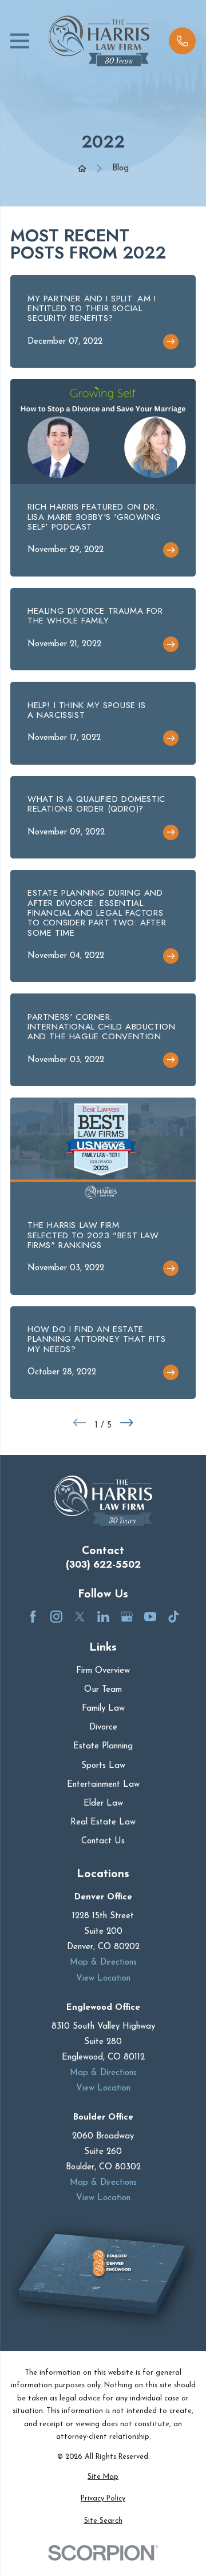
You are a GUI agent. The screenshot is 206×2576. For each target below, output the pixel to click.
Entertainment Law (103, 1785)
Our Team (103, 1690)
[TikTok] (174, 1617)
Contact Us (103, 1841)
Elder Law (103, 1804)
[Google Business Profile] (127, 1617)
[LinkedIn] (103, 1617)
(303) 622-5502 (103, 1565)
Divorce (103, 1728)
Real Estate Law (103, 1822)
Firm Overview (103, 1671)
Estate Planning (103, 1746)
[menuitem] (103, 2477)
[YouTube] (150, 1617)
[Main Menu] (20, 41)
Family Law (103, 1709)
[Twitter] (80, 1617)
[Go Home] (82, 168)
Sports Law (103, 1766)
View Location (103, 1979)
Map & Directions (103, 1963)
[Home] (99, 41)
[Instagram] (56, 1617)
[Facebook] (33, 1617)
